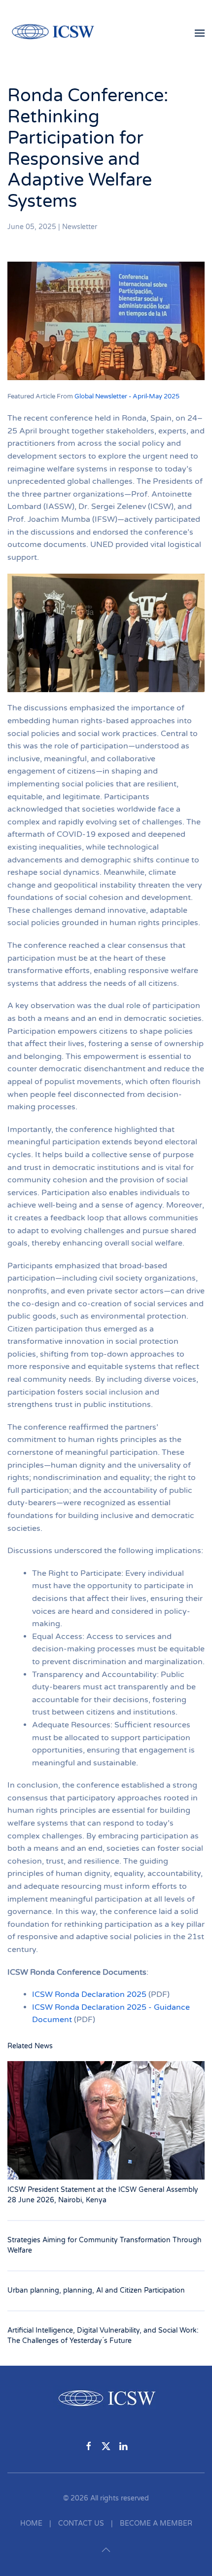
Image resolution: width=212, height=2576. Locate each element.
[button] (200, 33)
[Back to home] (58, 33)
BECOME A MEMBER (156, 2523)
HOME (31, 2523)
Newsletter (80, 227)
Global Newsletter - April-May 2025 (127, 396)
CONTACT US (81, 2523)
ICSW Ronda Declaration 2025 (89, 1994)
